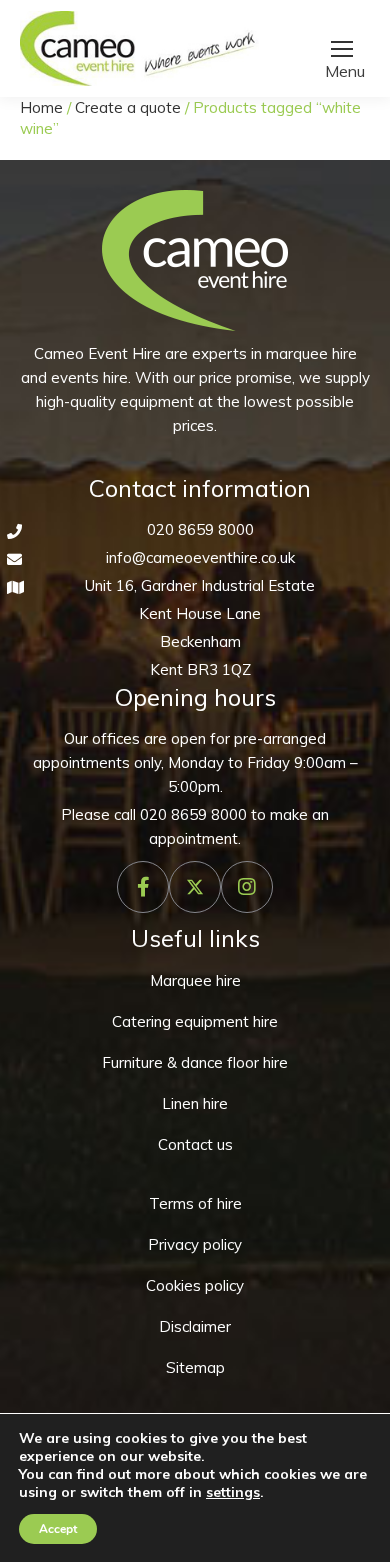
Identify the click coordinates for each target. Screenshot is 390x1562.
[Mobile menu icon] (342, 49)
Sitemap (195, 1367)
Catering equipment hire (195, 1021)
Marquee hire (195, 980)
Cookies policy (195, 1285)
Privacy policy (195, 1244)
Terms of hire (195, 1203)
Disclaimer (195, 1326)
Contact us (195, 1144)
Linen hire (195, 1103)
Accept (58, 1529)
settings (233, 1492)
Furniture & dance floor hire (195, 1062)
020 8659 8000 (200, 529)
